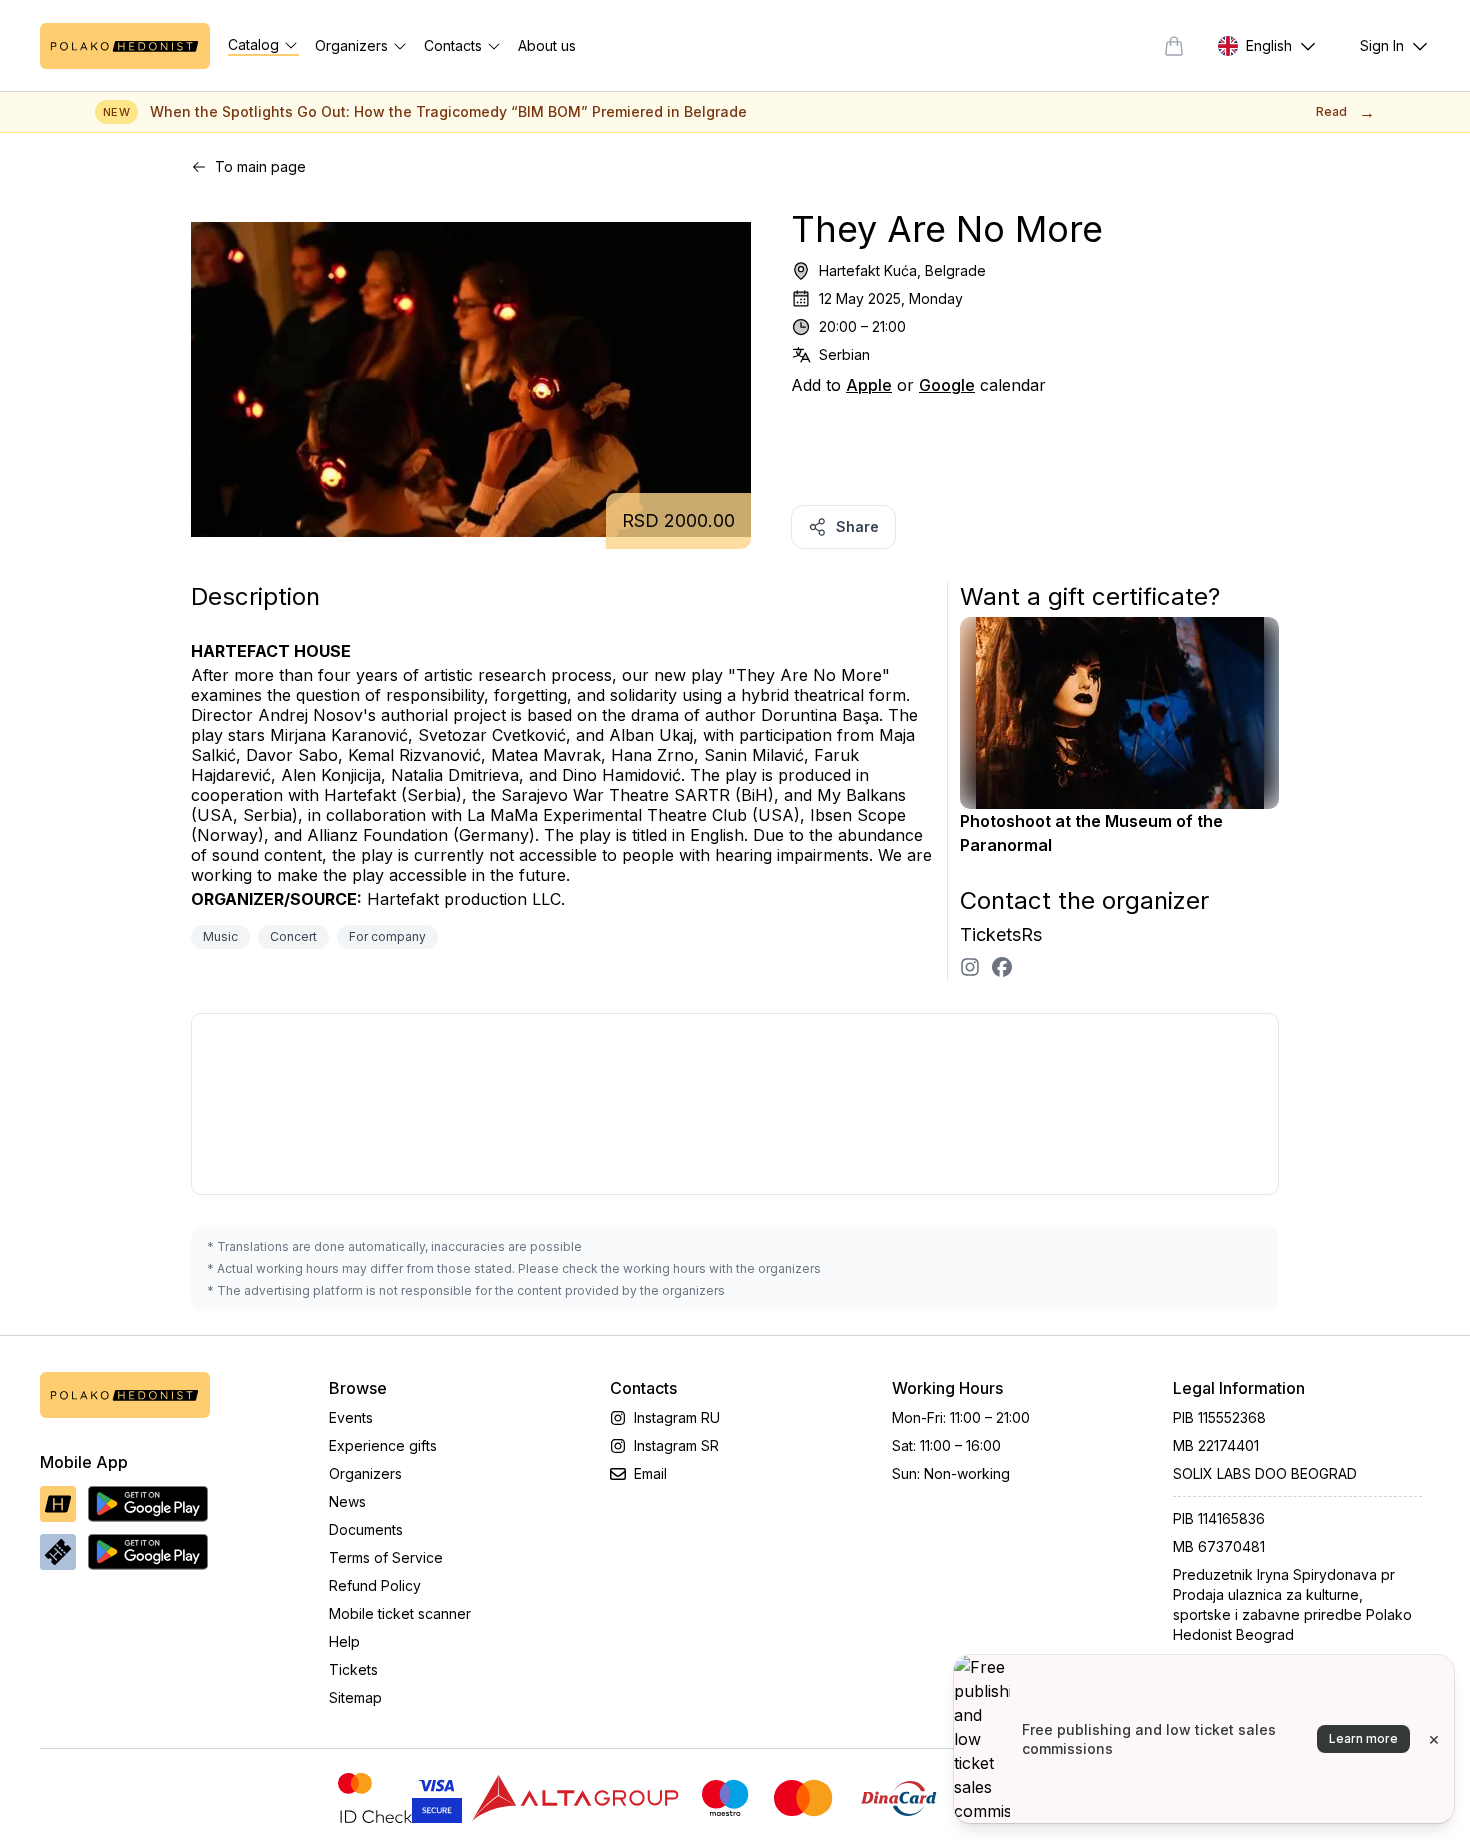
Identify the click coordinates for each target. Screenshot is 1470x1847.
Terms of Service (386, 1557)
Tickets (353, 1669)
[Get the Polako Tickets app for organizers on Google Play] (148, 1552)
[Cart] (1174, 46)
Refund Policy (375, 1585)
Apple (869, 385)
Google (947, 385)
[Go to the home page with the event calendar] (125, 46)
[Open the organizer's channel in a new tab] (970, 967)
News (347, 1501)
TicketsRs (1001, 934)
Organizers (365, 1473)
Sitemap (355, 1697)
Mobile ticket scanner (400, 1613)
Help (344, 1641)
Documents (366, 1529)
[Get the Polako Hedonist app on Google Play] (148, 1504)
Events (351, 1417)
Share (857, 526)
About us (547, 45)
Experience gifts (383, 1445)
